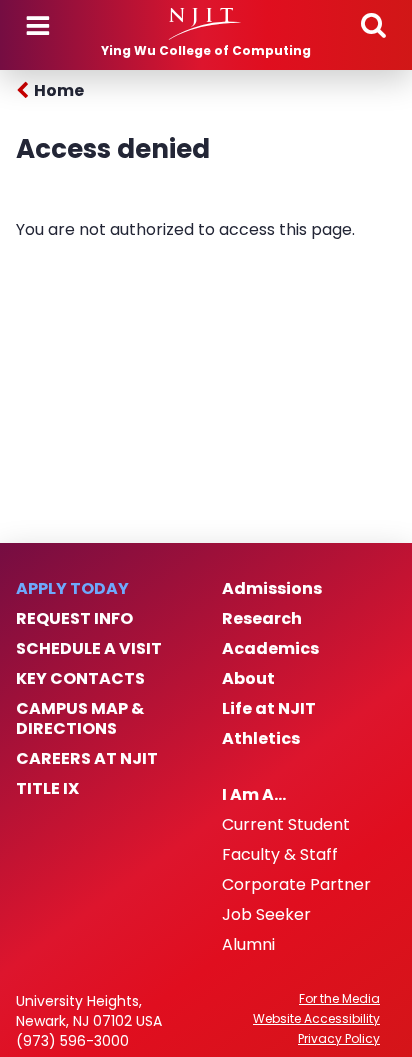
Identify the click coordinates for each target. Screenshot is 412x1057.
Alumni (248, 945)
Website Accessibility (316, 1019)
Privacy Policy (339, 1039)
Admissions (272, 589)
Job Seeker (266, 915)
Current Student (286, 825)
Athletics (261, 739)
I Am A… (254, 795)
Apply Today (72, 589)
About (248, 679)
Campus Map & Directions (80, 719)
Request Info (74, 619)
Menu (38, 26)
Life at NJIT (269, 709)
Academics (270, 649)
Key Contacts (80, 679)
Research (262, 619)
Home (59, 90)
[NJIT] (206, 24)
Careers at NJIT (87, 759)
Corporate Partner (296, 885)
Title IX (47, 789)
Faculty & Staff (280, 855)
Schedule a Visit (89, 649)
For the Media (339, 999)
